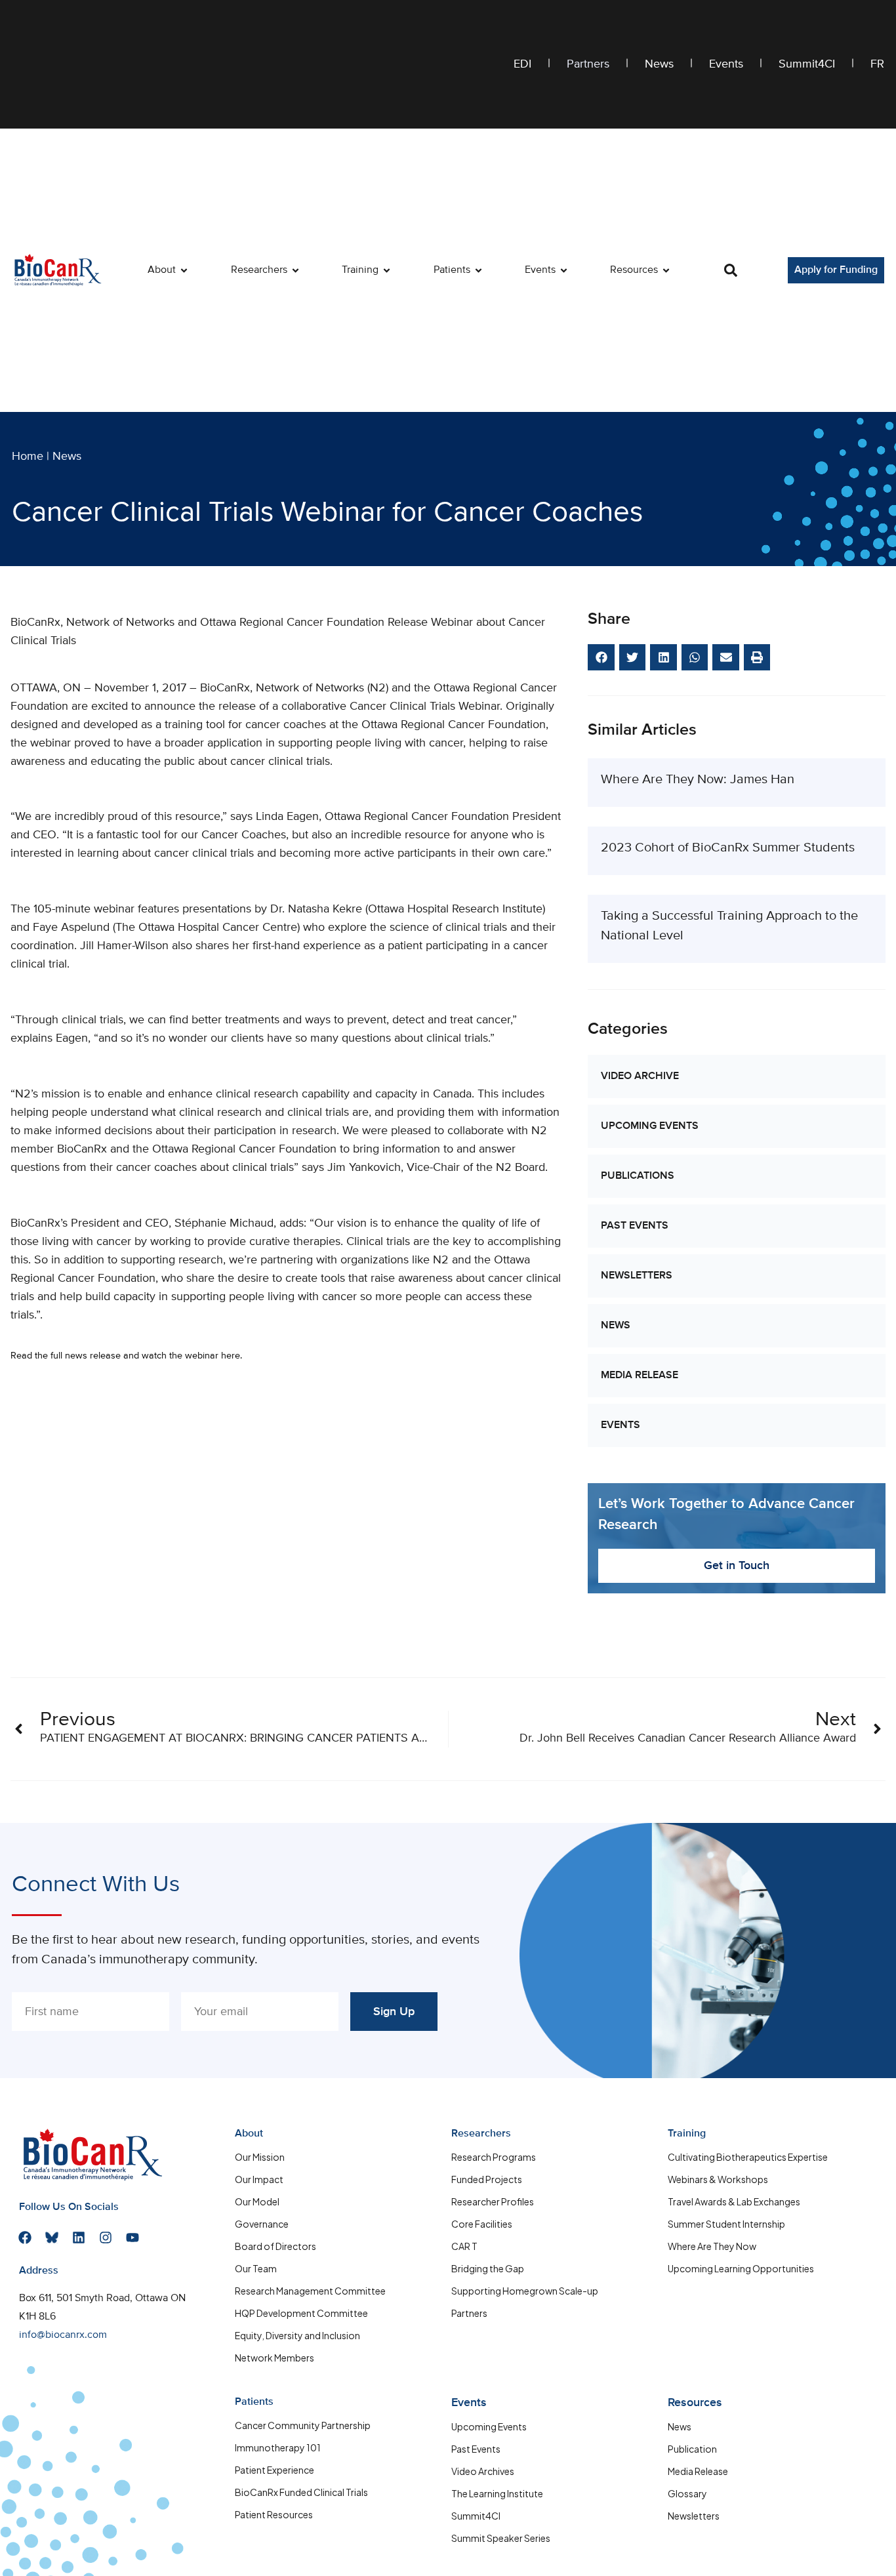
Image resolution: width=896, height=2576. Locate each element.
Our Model (257, 2201)
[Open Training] (387, 270)
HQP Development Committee (301, 2313)
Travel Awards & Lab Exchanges (734, 2201)
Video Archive (640, 1076)
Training (687, 2134)
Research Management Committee (310, 2291)
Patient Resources (274, 2514)
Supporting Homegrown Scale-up (525, 2291)
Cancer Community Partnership (303, 2425)
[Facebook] (25, 2238)
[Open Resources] (666, 270)
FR (877, 64)
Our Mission (260, 2157)
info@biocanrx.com (63, 2335)
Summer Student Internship (726, 2224)
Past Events (635, 1226)
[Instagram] (106, 2238)
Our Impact (259, 2179)
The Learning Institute (497, 2493)
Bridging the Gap (488, 2268)
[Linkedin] (79, 2238)
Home (28, 457)
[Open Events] (564, 270)
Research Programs (494, 2157)
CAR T (464, 2246)
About (249, 2134)
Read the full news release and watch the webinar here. (126, 1356)
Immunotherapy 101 (278, 2447)
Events (726, 64)
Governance (262, 2224)
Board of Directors (275, 2246)
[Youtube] (132, 2238)
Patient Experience (275, 2470)
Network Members (275, 2358)
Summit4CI (807, 64)
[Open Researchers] (295, 270)
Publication (692, 2449)
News (659, 64)
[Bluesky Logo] (52, 2238)
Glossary (687, 2493)
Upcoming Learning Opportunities (741, 2268)
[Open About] (184, 270)
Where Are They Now (712, 2246)
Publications (638, 1176)
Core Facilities (482, 2224)
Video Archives (483, 2471)
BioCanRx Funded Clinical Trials (301, 2492)
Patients (254, 2402)
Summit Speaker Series (501, 2538)
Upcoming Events (650, 1126)
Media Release (640, 1376)
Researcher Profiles (493, 2201)
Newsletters (637, 1276)
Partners (588, 64)
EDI (522, 64)
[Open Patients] (479, 270)
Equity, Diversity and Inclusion (297, 2335)
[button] (731, 270)
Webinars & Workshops (718, 2179)
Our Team (256, 2268)
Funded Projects (487, 2179)
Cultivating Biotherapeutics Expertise (748, 2157)
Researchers (481, 2134)
